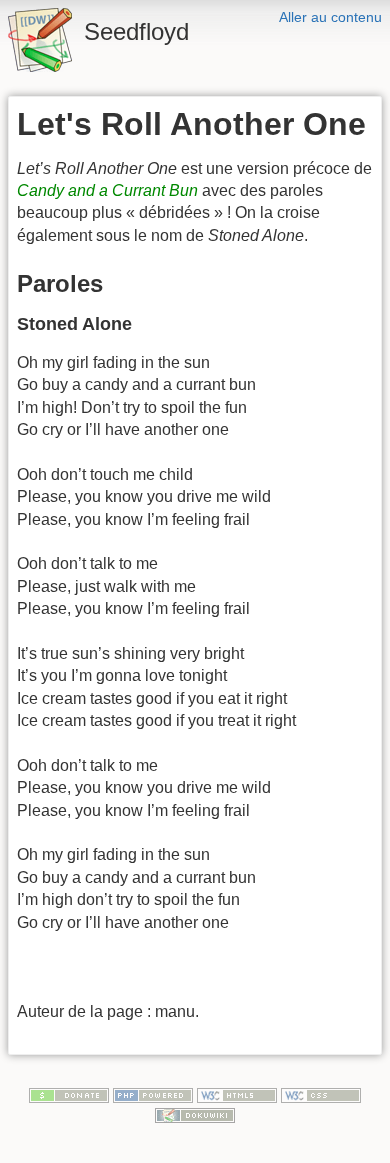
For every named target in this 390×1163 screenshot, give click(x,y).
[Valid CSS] (321, 1094)
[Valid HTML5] (237, 1094)
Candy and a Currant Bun (107, 190)
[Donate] (69, 1094)
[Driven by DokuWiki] (195, 1114)
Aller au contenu (330, 17)
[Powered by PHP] (153, 1094)
